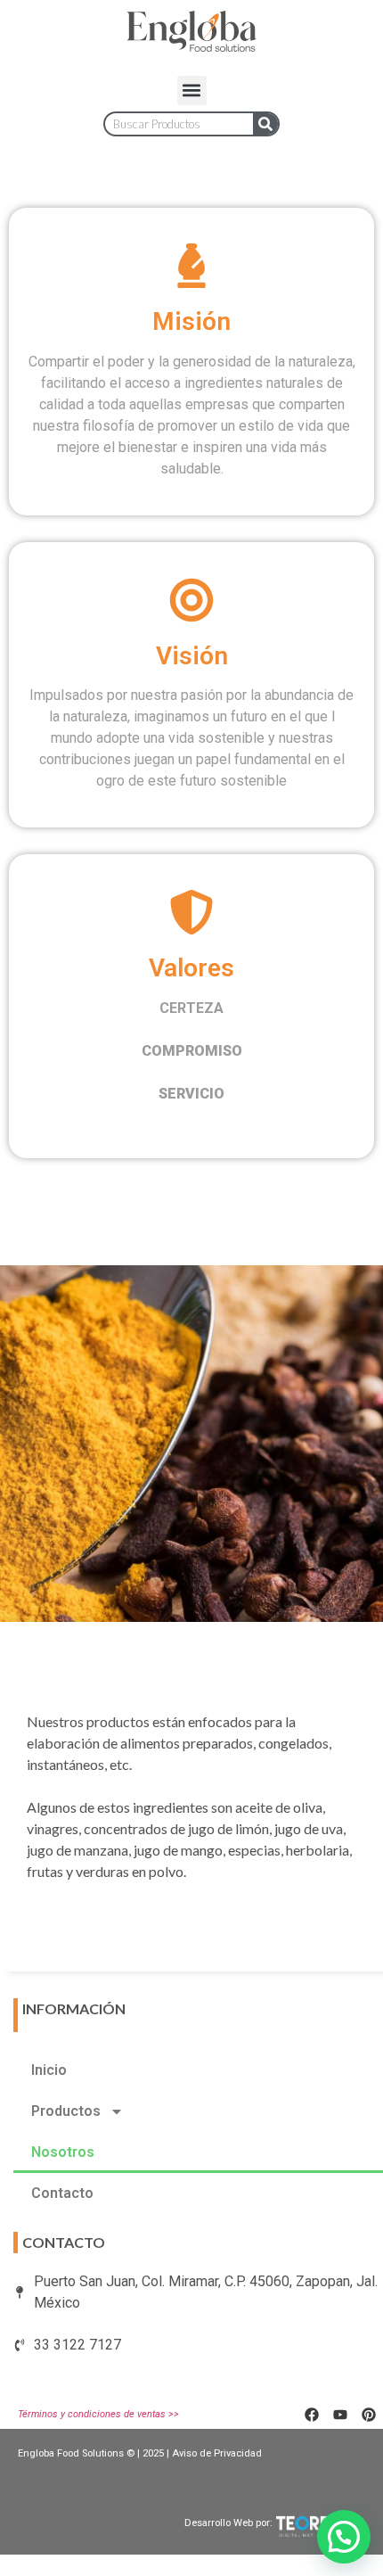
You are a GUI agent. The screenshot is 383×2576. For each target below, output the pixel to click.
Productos (66, 2111)
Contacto (62, 2193)
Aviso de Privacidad (217, 2453)
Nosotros (63, 2152)
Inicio (49, 2070)
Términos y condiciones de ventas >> (98, 2414)
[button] (192, 91)
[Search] (265, 124)
